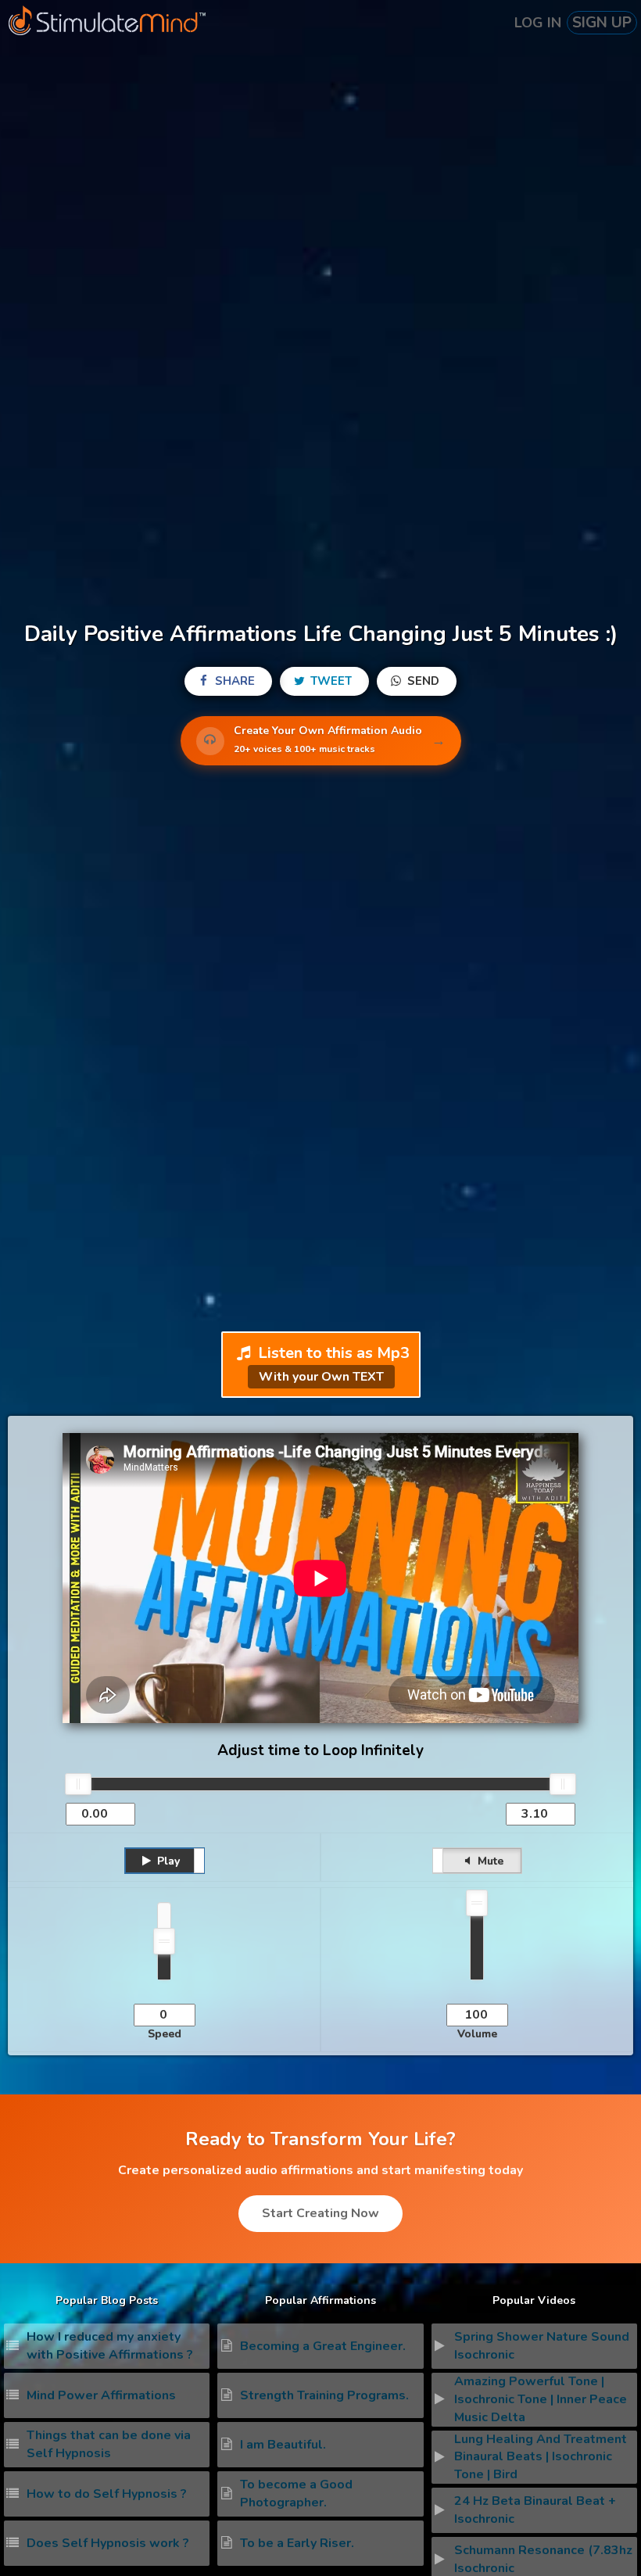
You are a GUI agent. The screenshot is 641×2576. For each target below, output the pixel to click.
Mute (489, 1861)
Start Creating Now (320, 2213)
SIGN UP (602, 23)
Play (167, 1861)
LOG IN (538, 23)
